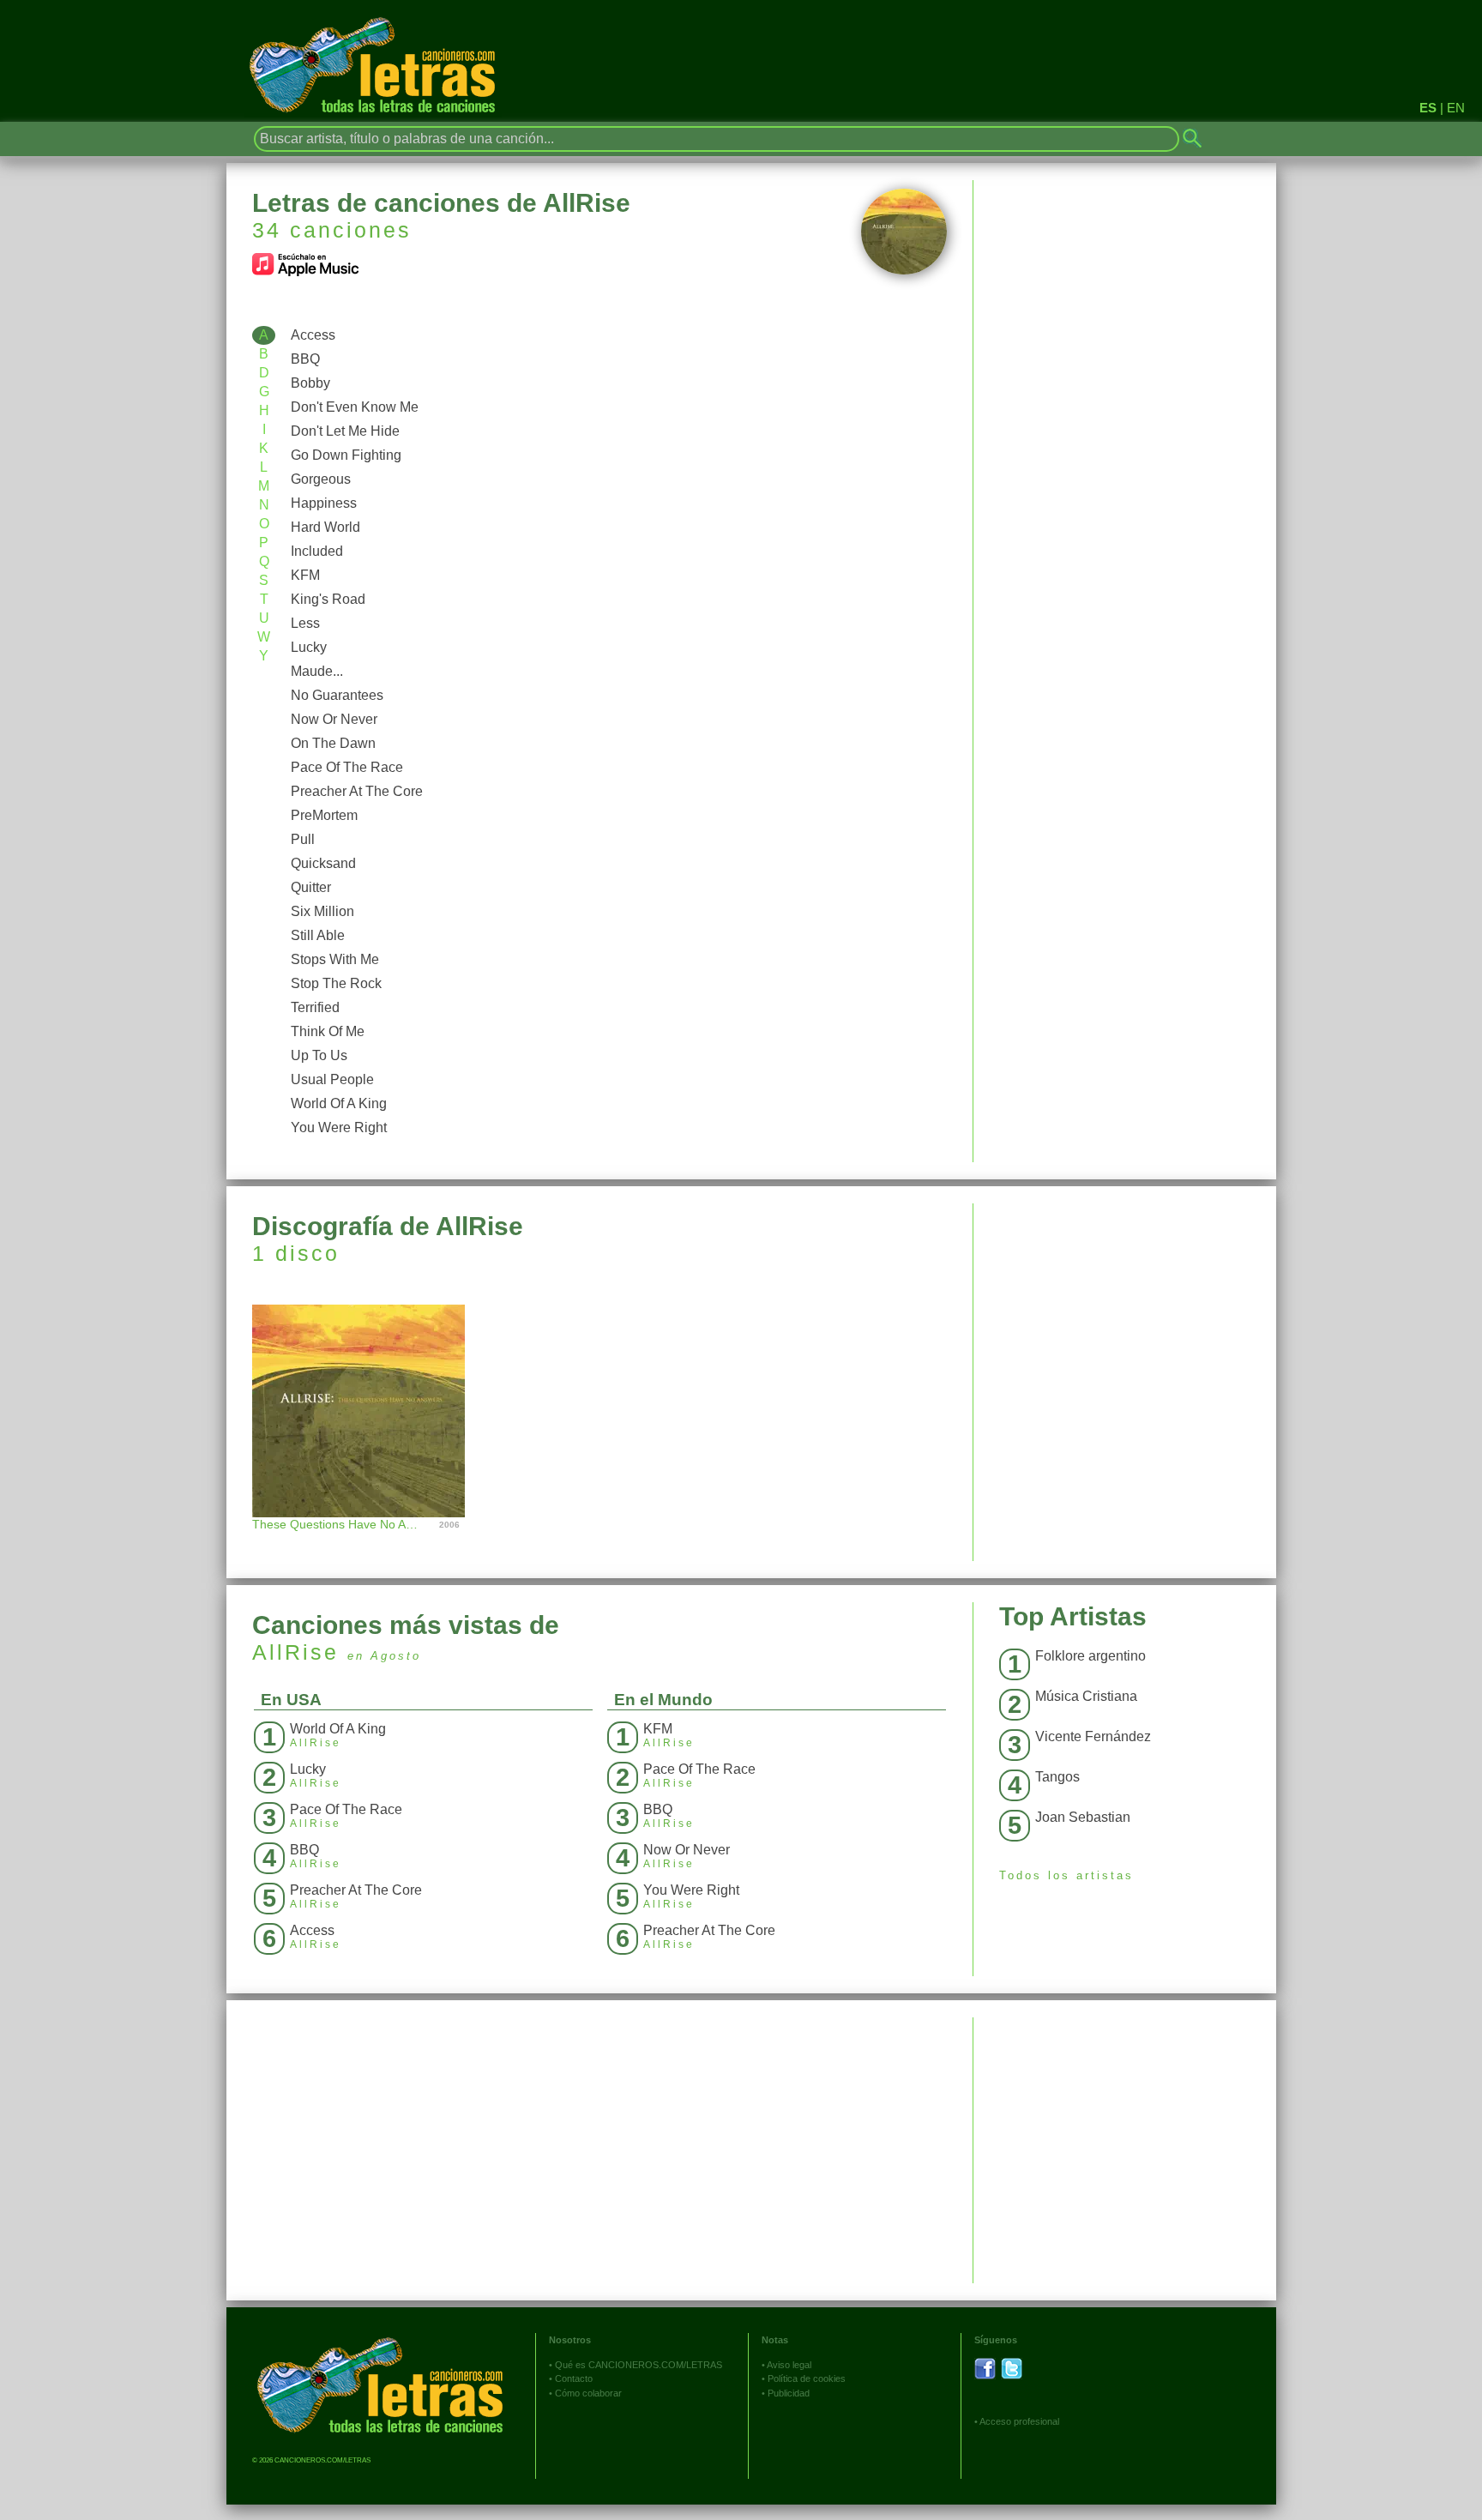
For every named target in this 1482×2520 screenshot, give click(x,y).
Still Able (318, 935)
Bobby (310, 383)
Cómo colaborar (588, 2393)
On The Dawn (333, 743)
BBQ (305, 359)
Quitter (311, 887)
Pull (303, 839)
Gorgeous (321, 479)
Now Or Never (334, 719)
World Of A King (339, 1103)
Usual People (332, 1079)
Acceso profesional (1019, 2421)
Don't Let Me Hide (345, 431)
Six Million (322, 911)
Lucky (309, 647)
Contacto (574, 2378)
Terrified (315, 1007)
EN (1456, 108)
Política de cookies (807, 2378)
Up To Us (319, 1055)
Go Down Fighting (346, 455)
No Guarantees (337, 695)
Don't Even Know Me (355, 407)
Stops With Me (335, 959)
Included (317, 551)
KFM (305, 575)
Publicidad (789, 2393)
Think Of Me (328, 1031)
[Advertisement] (1125, 1323)
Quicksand (323, 863)
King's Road (328, 599)
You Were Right (339, 1127)
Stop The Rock (336, 983)
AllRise (295, 1652)
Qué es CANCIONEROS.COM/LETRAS (639, 2365)
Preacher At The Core (357, 791)
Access (313, 335)
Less (305, 623)
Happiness (324, 503)
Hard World (325, 527)
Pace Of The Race (347, 767)
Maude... (317, 671)
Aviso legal (789, 2365)
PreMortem (324, 815)
